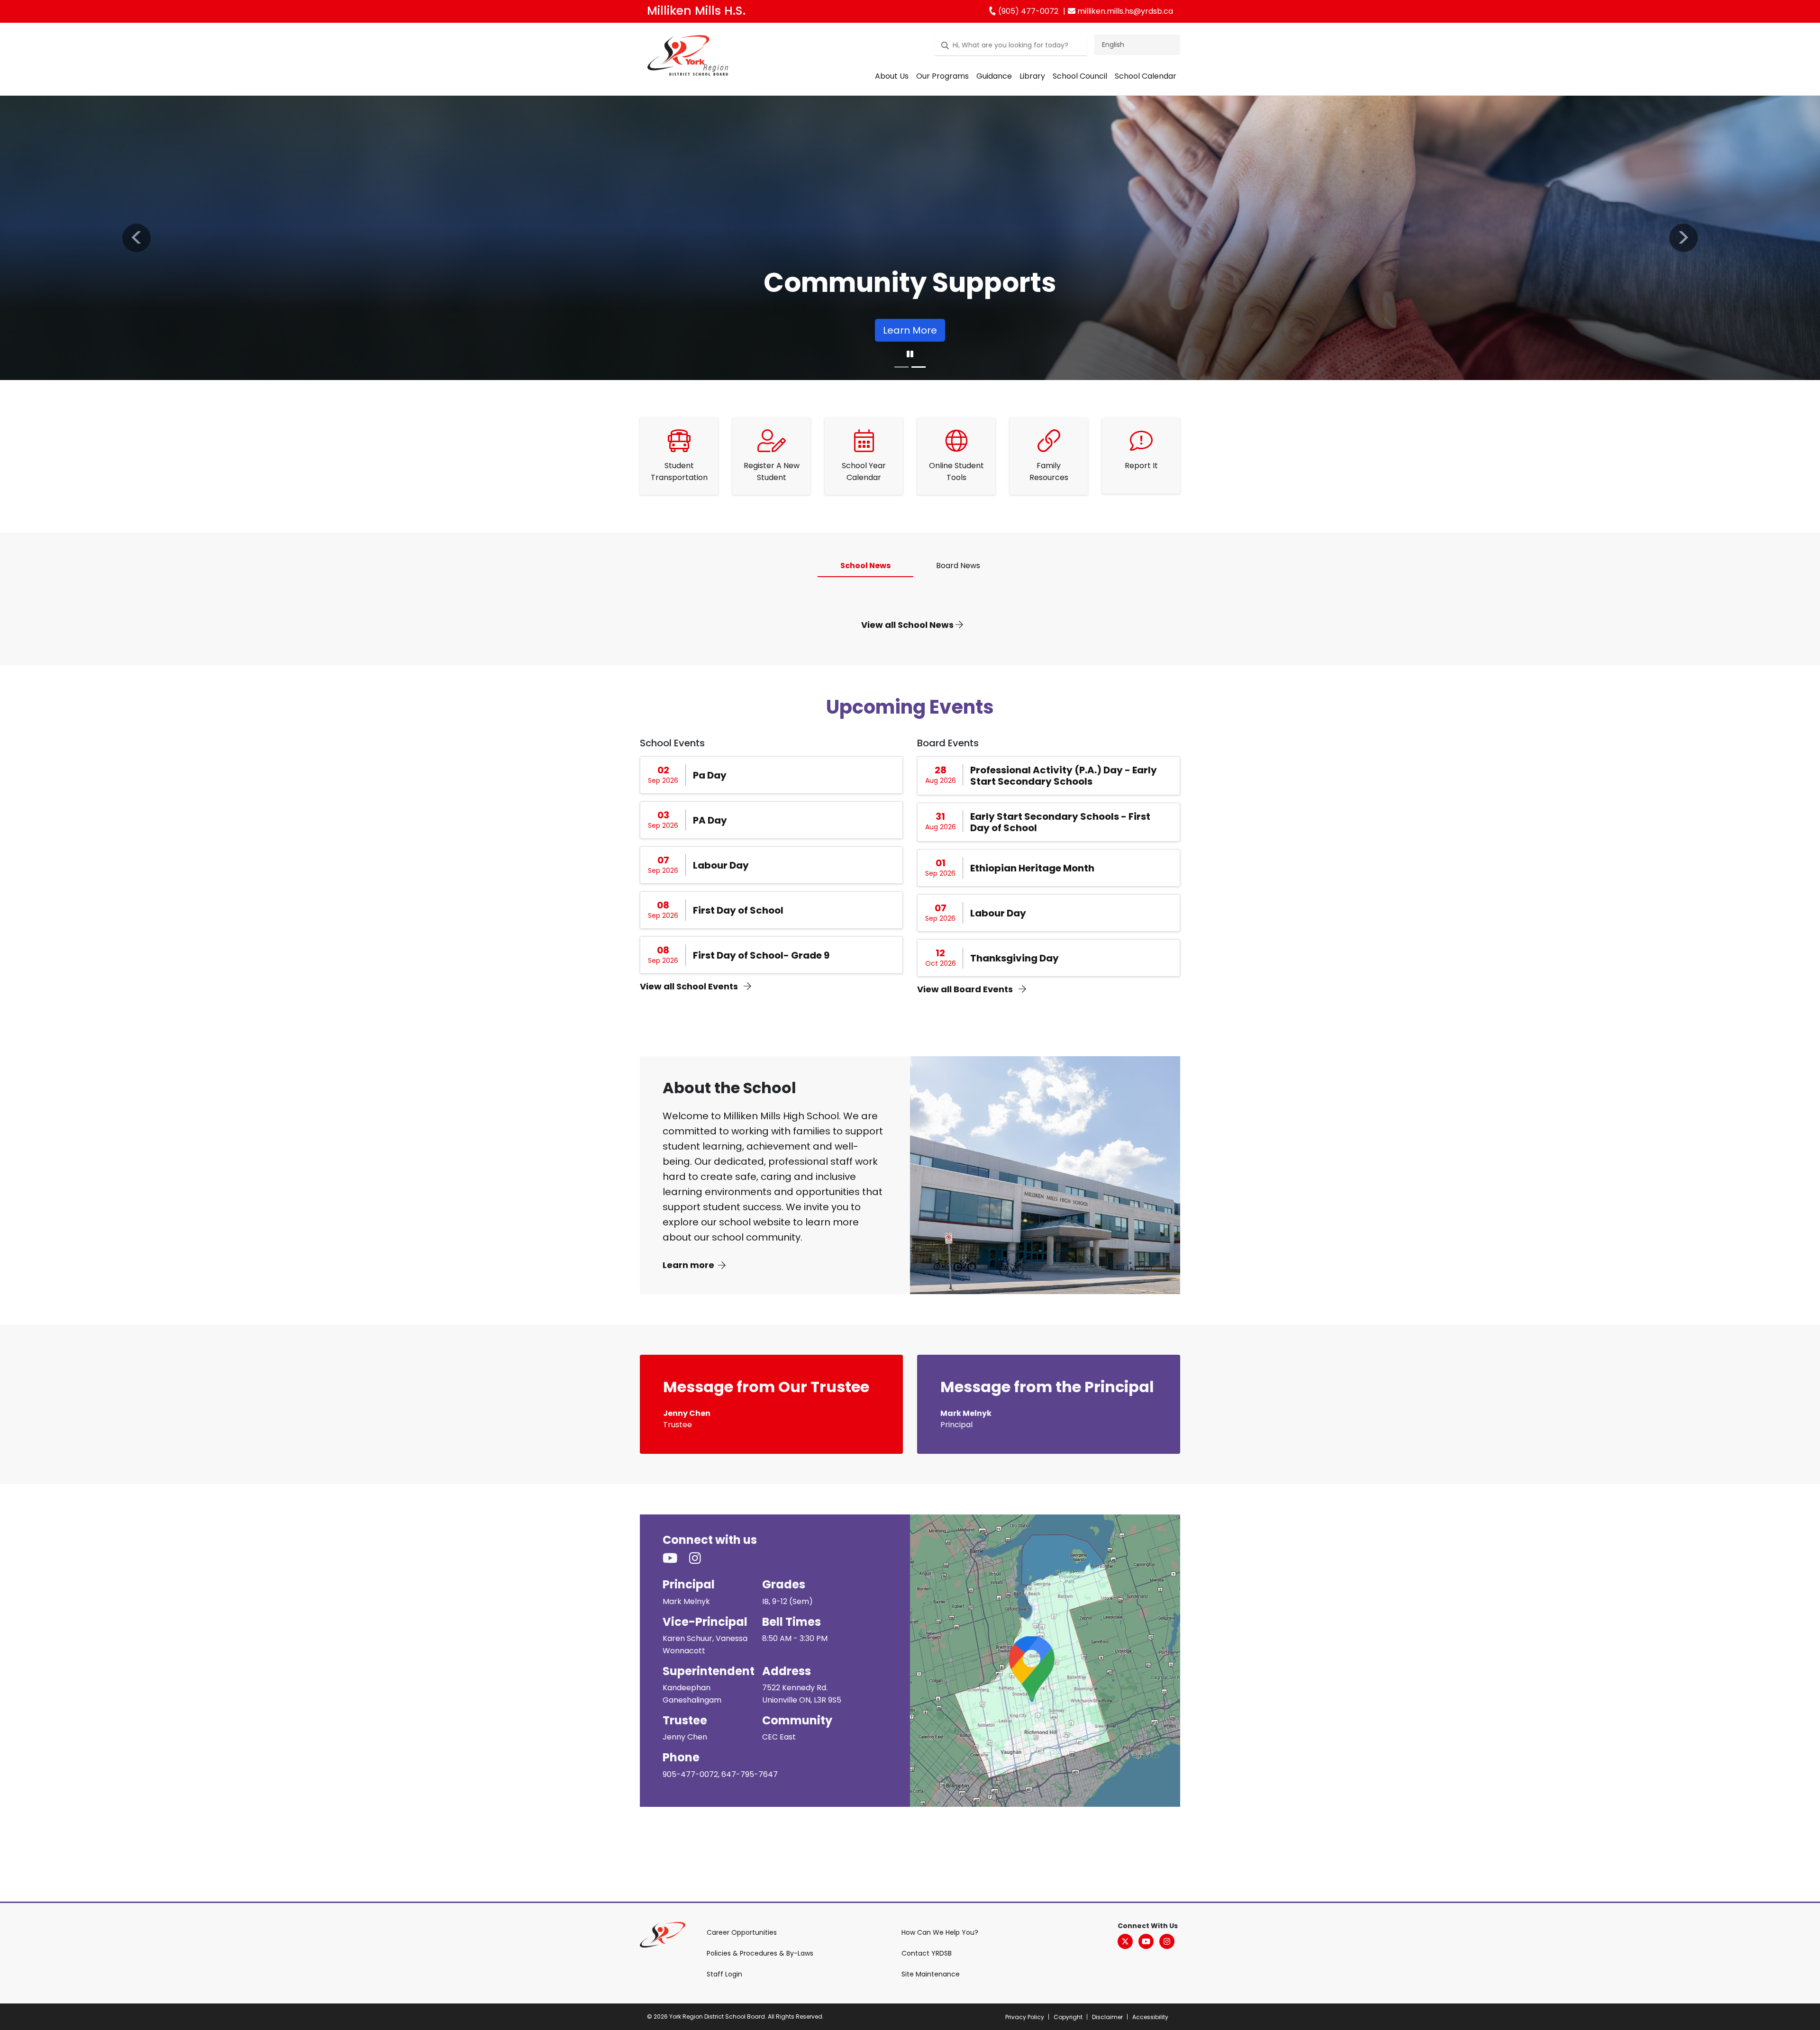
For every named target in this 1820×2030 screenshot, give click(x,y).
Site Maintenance (931, 1974)
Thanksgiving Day (1015, 958)
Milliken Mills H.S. (696, 11)
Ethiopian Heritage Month (1032, 868)
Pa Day (710, 775)
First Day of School (738, 910)
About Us (892, 76)
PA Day (710, 820)
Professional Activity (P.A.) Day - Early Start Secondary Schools (1064, 776)
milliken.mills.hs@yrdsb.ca (1124, 11)
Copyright (1068, 2017)
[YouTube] (1146, 1941)
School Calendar (1146, 76)
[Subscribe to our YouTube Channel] (676, 1559)
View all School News (908, 625)
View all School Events (690, 986)
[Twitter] (1125, 1941)
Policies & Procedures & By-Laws (760, 1953)
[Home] (688, 57)
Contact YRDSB (927, 1953)
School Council (1080, 76)
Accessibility (1150, 2017)
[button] (136, 238)
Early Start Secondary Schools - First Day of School (1060, 822)
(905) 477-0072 (1027, 11)
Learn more (688, 1265)
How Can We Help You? (940, 1932)
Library (1032, 76)
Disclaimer (1107, 2017)
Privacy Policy (1025, 2017)
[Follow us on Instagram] (701, 1559)
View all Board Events (966, 989)
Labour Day (721, 865)
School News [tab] (865, 566)
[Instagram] (1167, 1941)
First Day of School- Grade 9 (761, 955)
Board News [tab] (958, 566)
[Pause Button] (910, 354)
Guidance (994, 76)
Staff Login (724, 1974)
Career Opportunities (742, 1932)
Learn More (910, 330)
